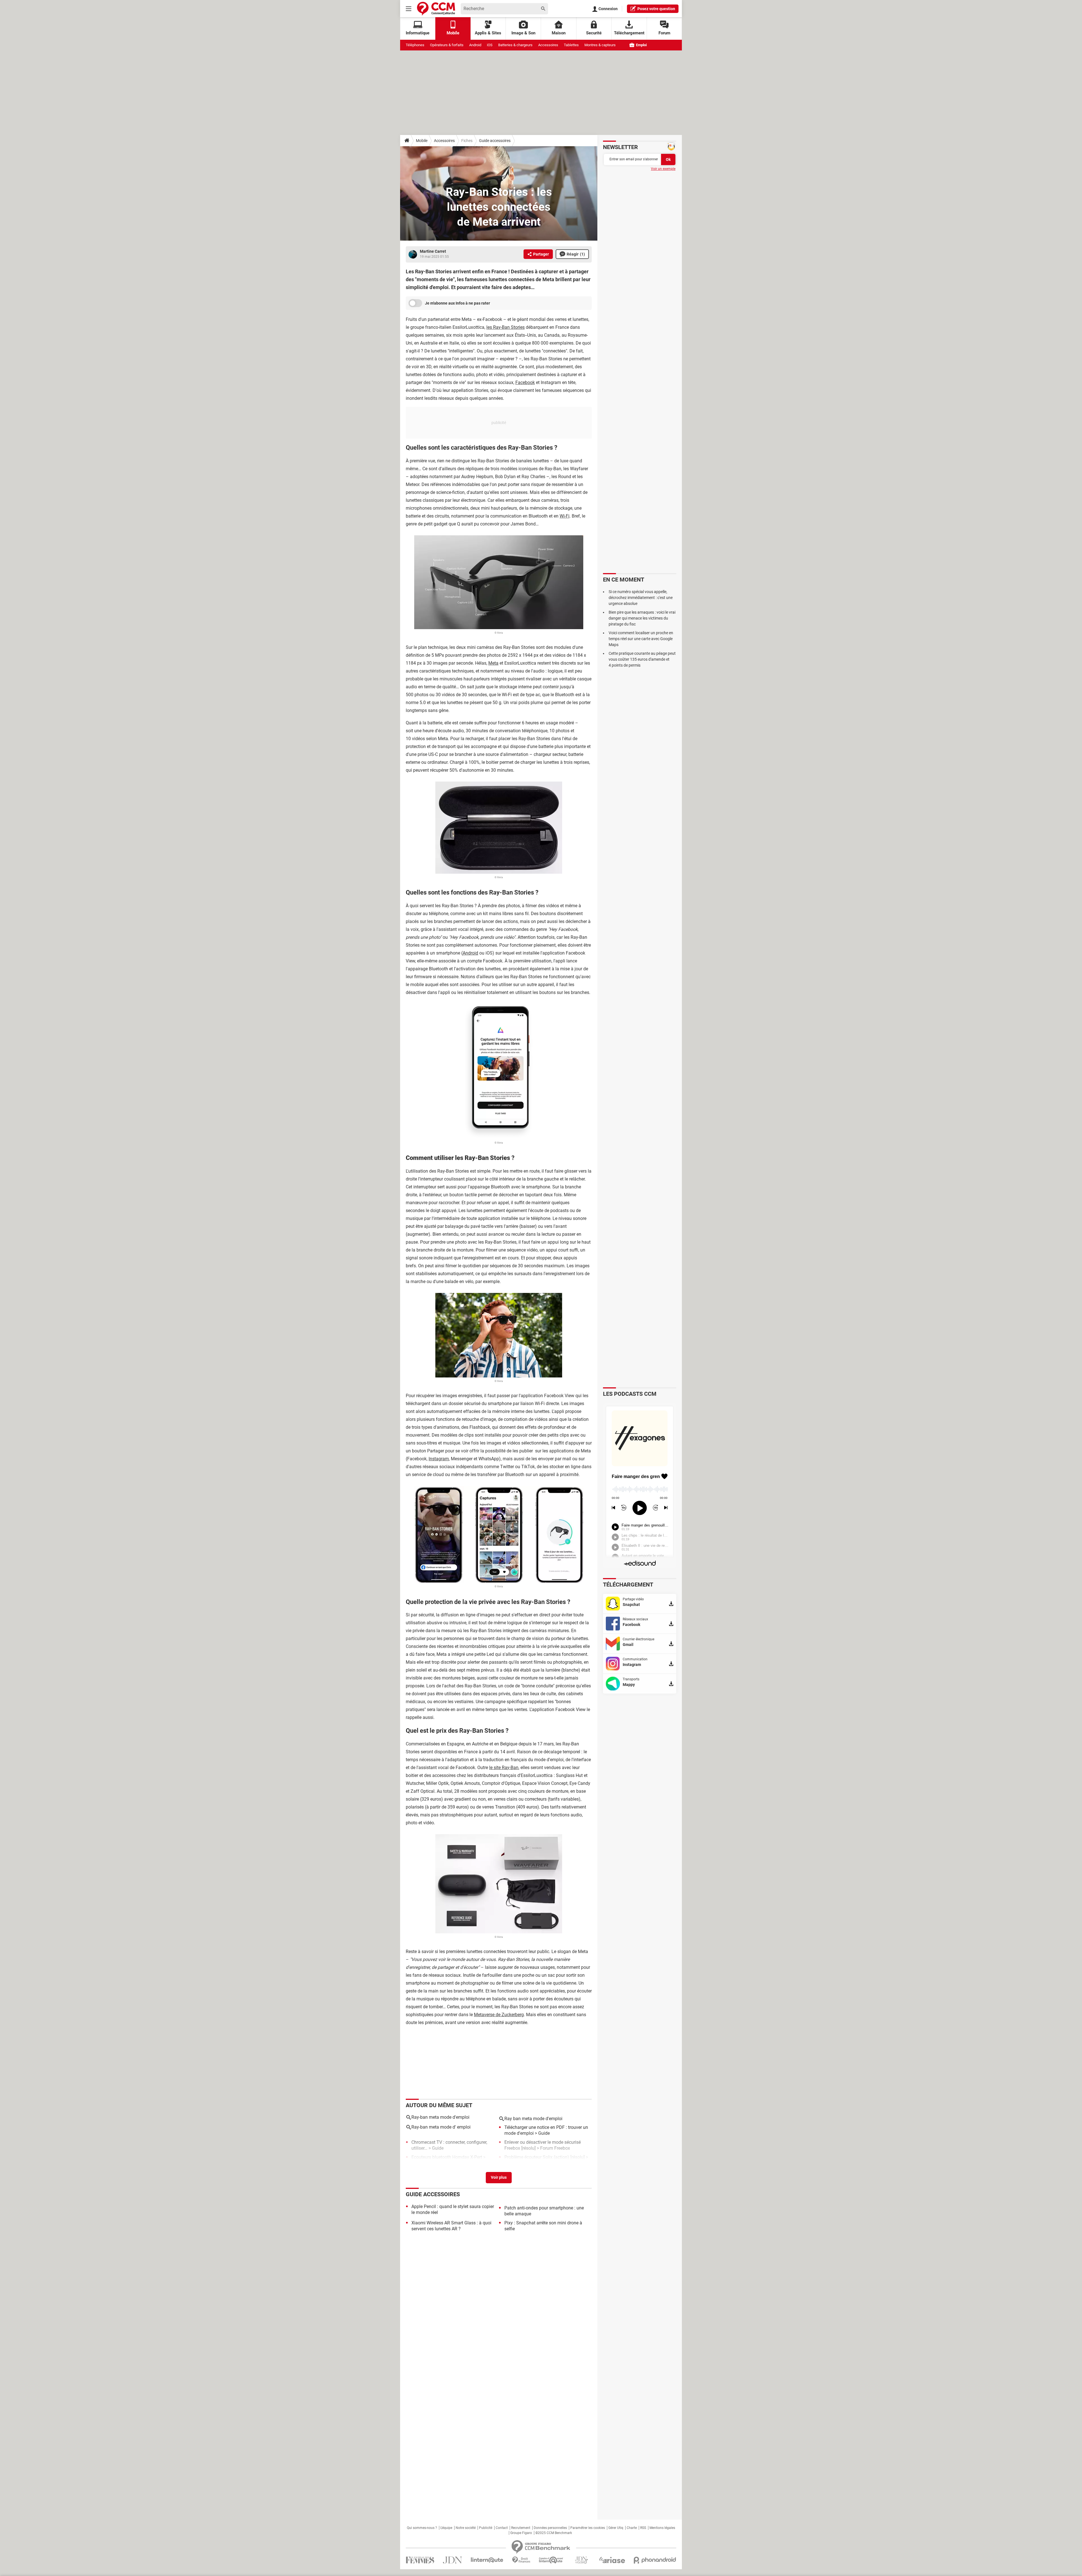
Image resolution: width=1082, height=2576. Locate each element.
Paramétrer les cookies (588, 2528)
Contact (502, 2528)
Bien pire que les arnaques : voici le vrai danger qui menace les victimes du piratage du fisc (642, 618)
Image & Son (523, 33)
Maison (559, 33)
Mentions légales (662, 2528)
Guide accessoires (495, 141)
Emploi (641, 45)
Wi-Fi (565, 516)
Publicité (486, 2528)
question (656, 9)
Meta (493, 663)
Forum (664, 33)
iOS (490, 45)
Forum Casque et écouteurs (532, 2163)
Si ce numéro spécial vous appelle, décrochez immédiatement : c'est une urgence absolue (641, 598)
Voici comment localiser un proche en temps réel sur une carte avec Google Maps (641, 639)
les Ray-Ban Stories (505, 327)
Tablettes (571, 45)
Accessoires (548, 45)
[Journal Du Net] (452, 2560)
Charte (632, 2528)
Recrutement (521, 2528)
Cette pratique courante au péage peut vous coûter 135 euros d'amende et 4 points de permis (642, 659)
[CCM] (436, 9)
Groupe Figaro (521, 2533)
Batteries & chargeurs (515, 45)
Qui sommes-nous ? (422, 2528)
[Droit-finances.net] (521, 2560)
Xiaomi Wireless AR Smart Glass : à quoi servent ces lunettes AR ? (451, 2226)
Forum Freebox (555, 2148)
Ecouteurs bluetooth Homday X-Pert (447, 2157)
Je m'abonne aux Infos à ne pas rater (457, 303)
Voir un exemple (663, 169)
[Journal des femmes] (420, 2560)
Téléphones (415, 45)
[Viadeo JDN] (581, 2560)
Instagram (439, 1459)
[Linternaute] (487, 2560)
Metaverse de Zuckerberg (499, 2015)
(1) (576, 254)
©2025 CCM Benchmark (554, 2533)
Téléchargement (629, 33)
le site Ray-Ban (504, 1768)
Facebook (525, 382)
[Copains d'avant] (551, 2560)
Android (475, 45)
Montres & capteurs (600, 45)
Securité (594, 33)
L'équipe (446, 2528)
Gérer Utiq (616, 2528)
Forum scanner (426, 2163)
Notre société (466, 2528)
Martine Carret (433, 251)
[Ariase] (612, 2560)
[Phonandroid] (655, 2560)
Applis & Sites (488, 33)
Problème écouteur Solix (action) (537, 2157)
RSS (643, 2528)
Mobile (422, 141)
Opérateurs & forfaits (447, 45)
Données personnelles (550, 2528)
